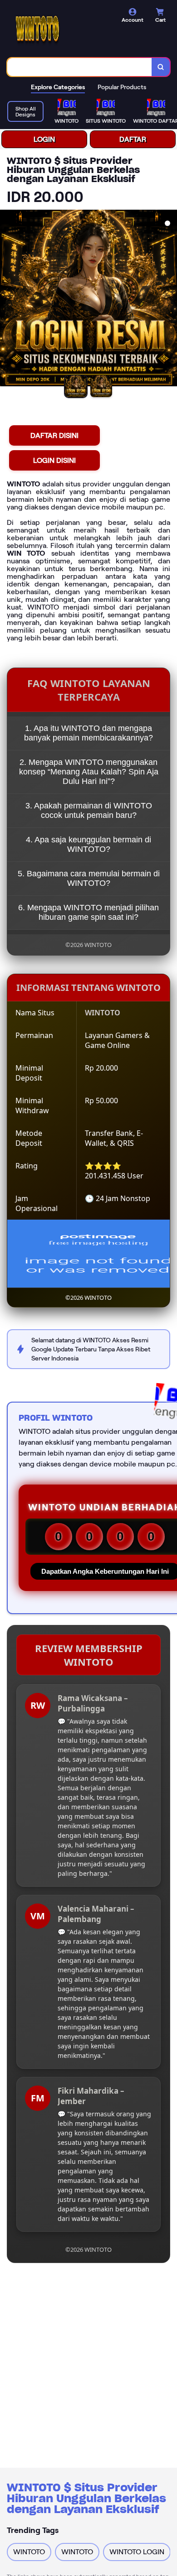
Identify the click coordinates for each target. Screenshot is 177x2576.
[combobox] (80, 67)
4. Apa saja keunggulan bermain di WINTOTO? (88, 844)
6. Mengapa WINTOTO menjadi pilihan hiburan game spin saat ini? (88, 912)
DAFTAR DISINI (54, 435)
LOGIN (44, 139)
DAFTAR (133, 139)
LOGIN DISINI (54, 460)
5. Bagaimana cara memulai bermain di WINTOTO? (89, 878)
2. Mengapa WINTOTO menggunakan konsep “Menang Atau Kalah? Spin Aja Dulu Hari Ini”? (89, 772)
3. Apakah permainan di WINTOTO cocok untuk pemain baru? (89, 810)
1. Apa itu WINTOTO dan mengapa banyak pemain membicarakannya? (88, 733)
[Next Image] (170, 299)
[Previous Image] (7, 299)
